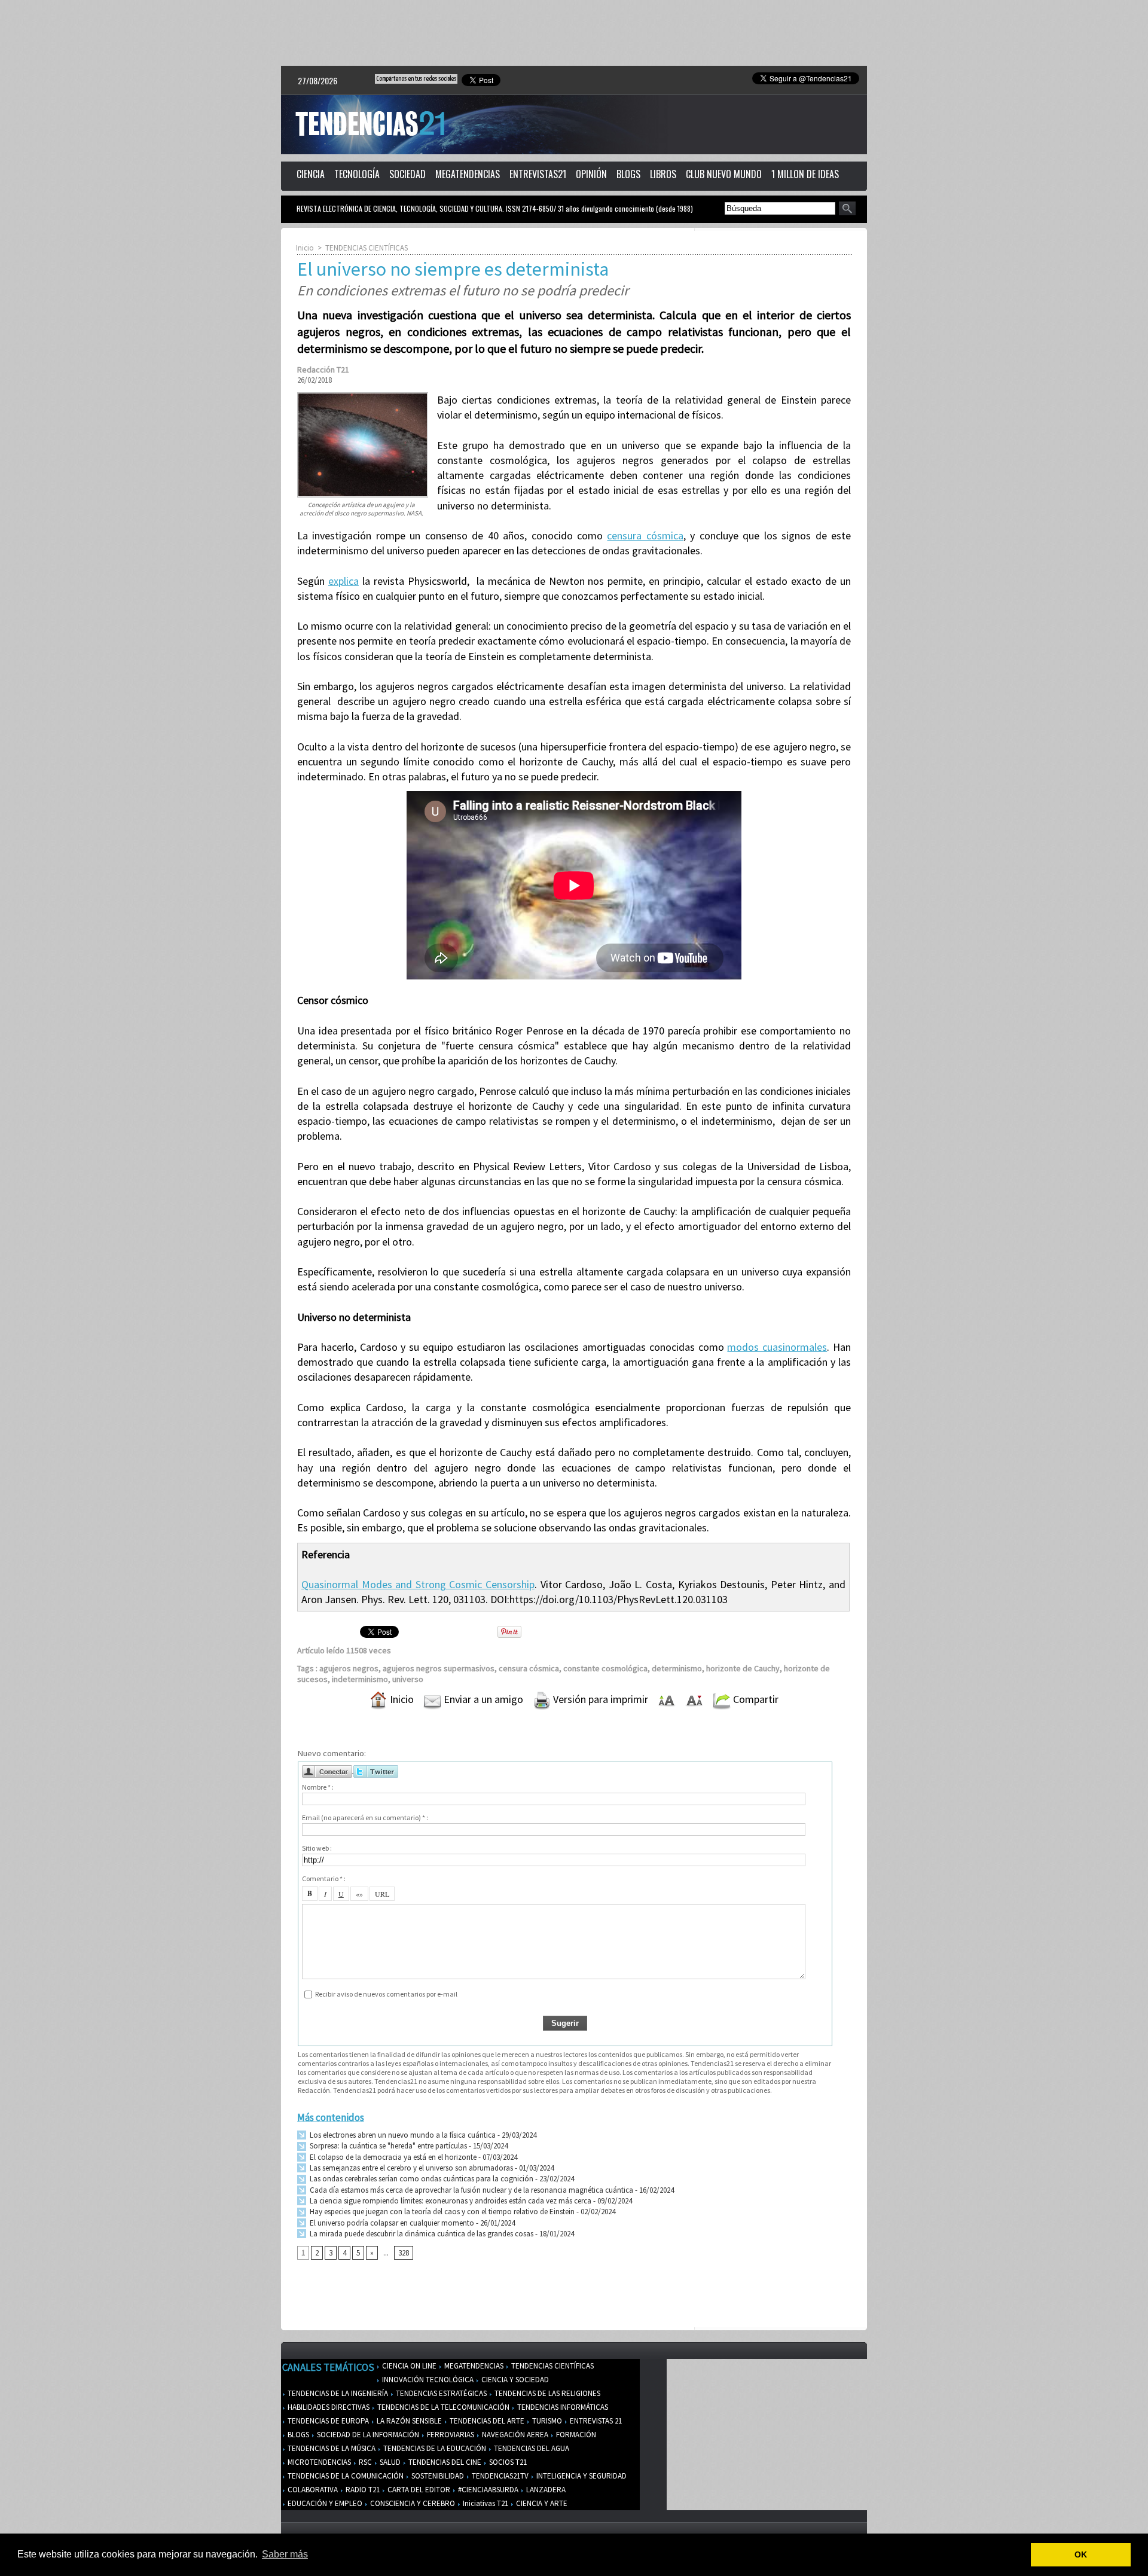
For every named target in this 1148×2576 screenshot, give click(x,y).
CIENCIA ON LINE (408, 2366)
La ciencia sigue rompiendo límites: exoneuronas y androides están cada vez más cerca (450, 2201)
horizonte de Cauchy (743, 1668)
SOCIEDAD (407, 174)
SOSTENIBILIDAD (437, 2476)
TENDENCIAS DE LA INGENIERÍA (337, 2393)
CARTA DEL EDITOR (418, 2490)
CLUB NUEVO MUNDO (724, 174)
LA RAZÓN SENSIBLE (408, 2421)
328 (404, 2253)
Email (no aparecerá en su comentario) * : (365, 1817)
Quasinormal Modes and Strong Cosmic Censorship (418, 1584)
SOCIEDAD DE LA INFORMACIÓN (367, 2435)
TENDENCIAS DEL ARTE (486, 2421)
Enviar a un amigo (482, 1699)
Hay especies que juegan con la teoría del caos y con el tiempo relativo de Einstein (441, 2212)
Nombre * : (318, 1787)
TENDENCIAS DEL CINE (444, 2462)
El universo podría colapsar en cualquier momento (392, 2223)
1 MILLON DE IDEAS (805, 174)
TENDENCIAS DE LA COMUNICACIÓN (345, 2476)
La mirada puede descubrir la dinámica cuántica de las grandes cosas (421, 2234)
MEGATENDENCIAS (468, 174)
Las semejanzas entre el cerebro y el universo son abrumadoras (410, 2168)
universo (408, 1679)
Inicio (305, 248)
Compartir (755, 1699)
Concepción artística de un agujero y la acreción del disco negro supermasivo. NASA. (361, 509)
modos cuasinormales (777, 1347)
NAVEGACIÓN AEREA (514, 2435)
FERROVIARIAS (450, 2435)
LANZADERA (545, 2490)
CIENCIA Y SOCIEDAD (514, 2380)
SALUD (389, 2462)
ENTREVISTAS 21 (595, 2421)
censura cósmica (645, 535)
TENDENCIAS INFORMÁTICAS (562, 2407)
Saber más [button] (285, 2554)
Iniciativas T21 (485, 2503)
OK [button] (1081, 2554)
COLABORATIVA (312, 2490)
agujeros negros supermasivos (439, 1668)
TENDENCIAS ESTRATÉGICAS (440, 2393)
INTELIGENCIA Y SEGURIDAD (581, 2476)
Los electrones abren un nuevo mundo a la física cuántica (402, 2135)
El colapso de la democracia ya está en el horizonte (392, 2157)
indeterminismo (360, 1679)
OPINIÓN (591, 174)
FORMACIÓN (575, 2435)
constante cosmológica (605, 1668)
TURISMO (546, 2421)
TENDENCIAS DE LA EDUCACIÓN (434, 2448)
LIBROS (663, 174)
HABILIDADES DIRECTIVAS (328, 2407)
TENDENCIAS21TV (499, 2476)
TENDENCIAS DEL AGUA (531, 2448)
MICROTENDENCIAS (318, 2462)
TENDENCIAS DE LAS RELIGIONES (546, 2393)
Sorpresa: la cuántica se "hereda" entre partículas (387, 2146)
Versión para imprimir (599, 1699)
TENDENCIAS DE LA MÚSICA (331, 2448)
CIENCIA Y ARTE (541, 2503)
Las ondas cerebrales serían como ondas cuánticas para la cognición (421, 2179)
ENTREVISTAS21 (538, 174)
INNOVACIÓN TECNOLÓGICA (427, 2380)
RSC (364, 2462)
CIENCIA (311, 174)
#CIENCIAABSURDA (487, 2490)
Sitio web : (317, 1848)
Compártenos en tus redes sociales (416, 79)
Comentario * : (324, 1878)
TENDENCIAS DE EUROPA (327, 2421)
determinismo (677, 1668)
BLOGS (628, 174)
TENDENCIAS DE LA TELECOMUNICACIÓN (442, 2407)
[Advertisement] (574, 33)
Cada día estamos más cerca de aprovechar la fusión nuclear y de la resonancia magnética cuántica (471, 2190)
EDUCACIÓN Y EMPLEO (324, 2503)
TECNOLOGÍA (357, 174)
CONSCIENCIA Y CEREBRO (412, 2503)
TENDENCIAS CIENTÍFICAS (367, 248)
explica (344, 581)
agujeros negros (349, 1668)
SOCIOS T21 (507, 2462)
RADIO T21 (362, 2490)
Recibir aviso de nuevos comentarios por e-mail (386, 1994)
